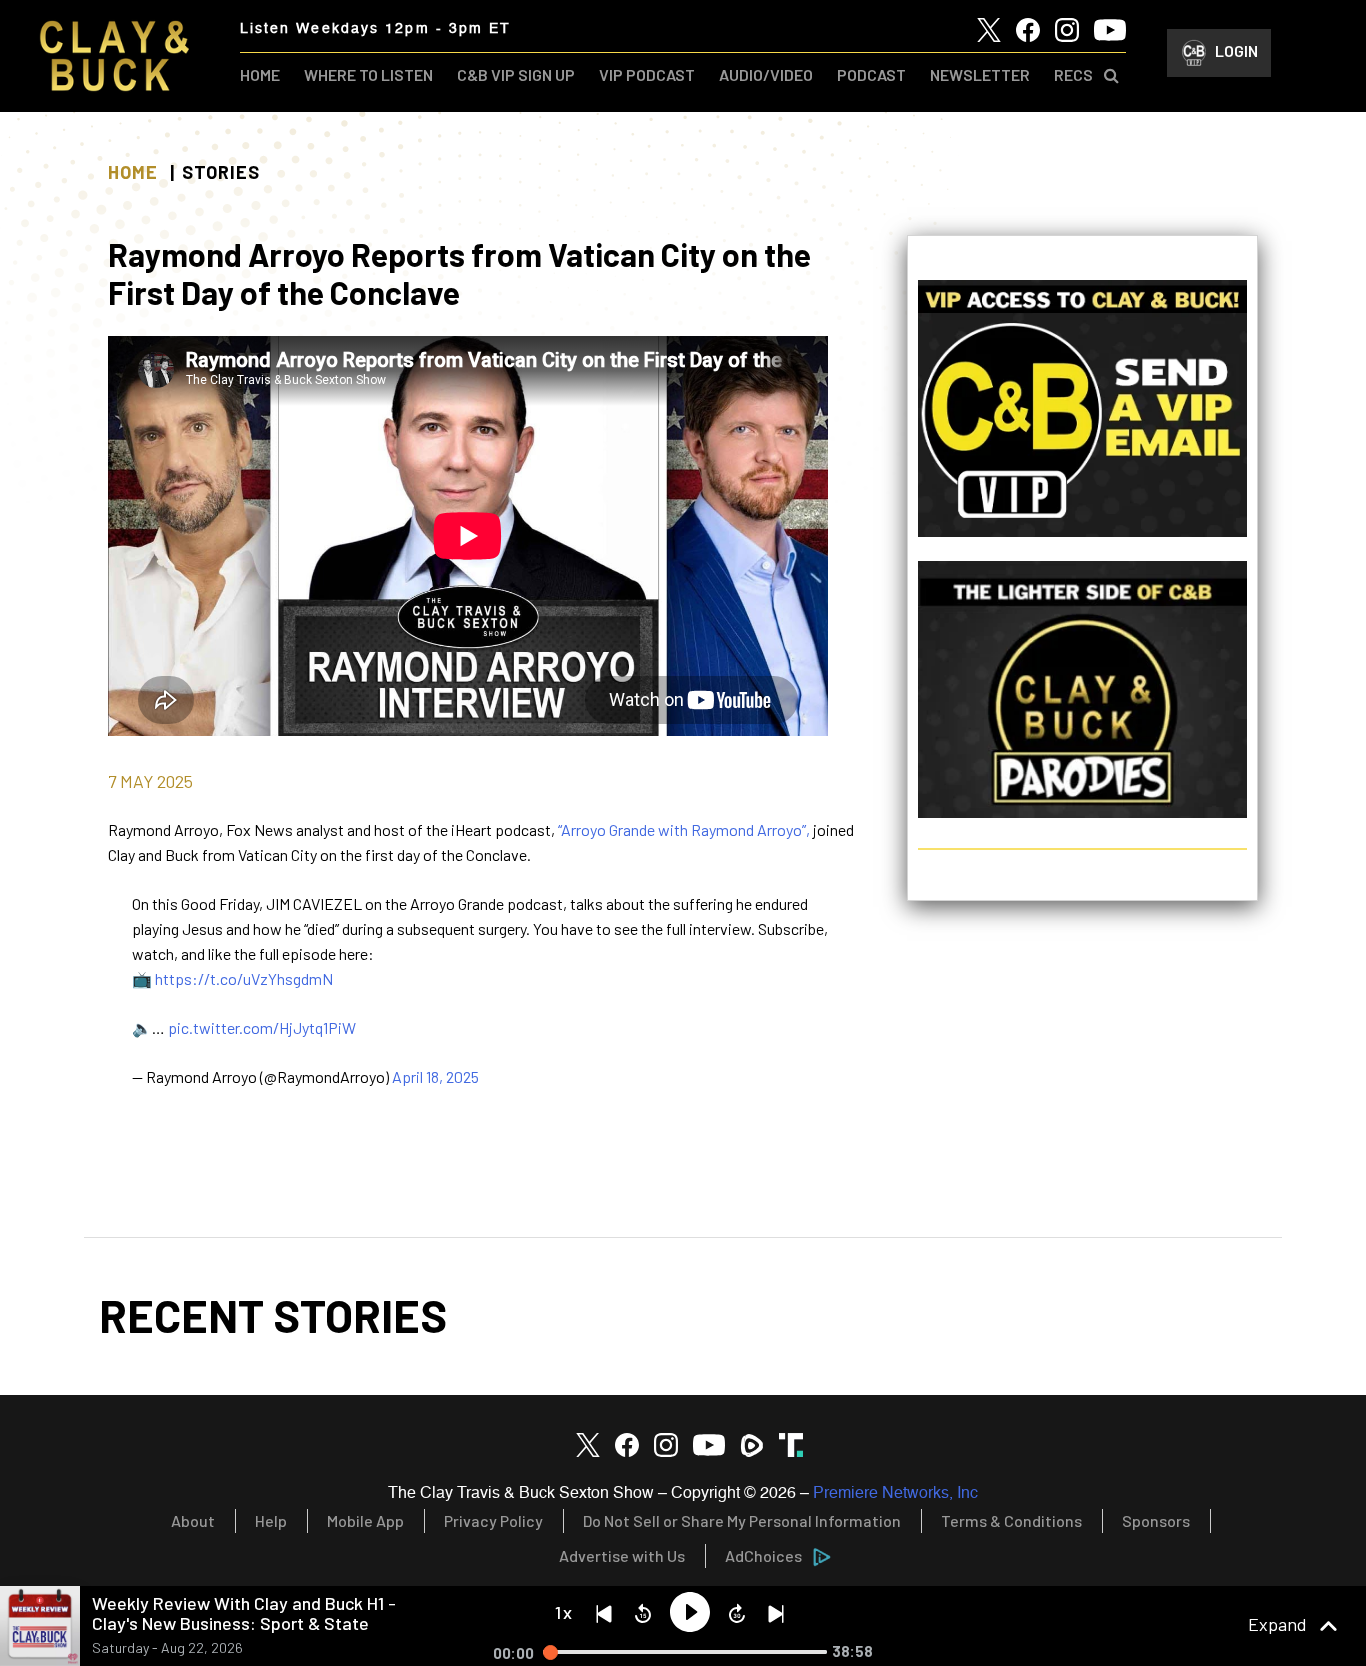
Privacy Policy (493, 1520)
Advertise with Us (622, 1555)
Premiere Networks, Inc (895, 1494)
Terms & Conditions (1011, 1520)
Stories (221, 172)
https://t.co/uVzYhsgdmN (244, 978)
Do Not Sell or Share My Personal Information (742, 1520)
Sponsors (1156, 1520)
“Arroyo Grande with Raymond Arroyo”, (685, 829)
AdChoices (763, 1555)
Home (133, 172)
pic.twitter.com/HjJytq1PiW (262, 1027)
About (193, 1520)
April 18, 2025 (435, 1076)
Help (271, 1520)
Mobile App (365, 1520)
